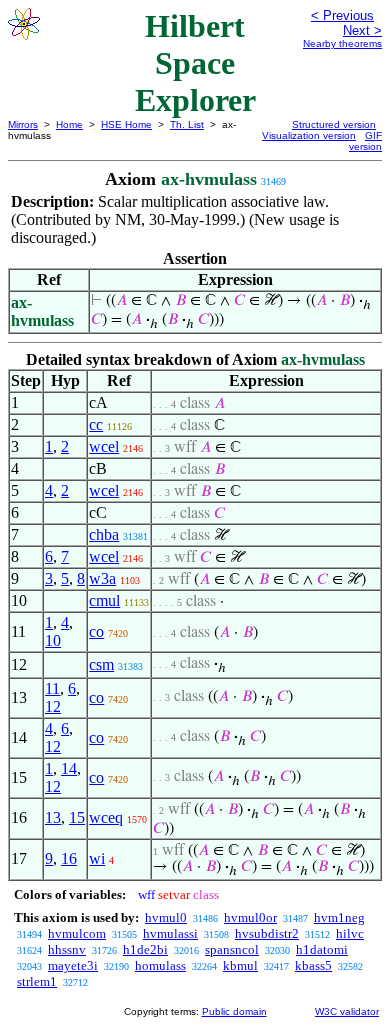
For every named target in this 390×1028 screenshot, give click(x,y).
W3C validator (347, 1011)
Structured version (334, 124)
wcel (104, 446)
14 (69, 768)
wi (97, 858)
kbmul (240, 965)
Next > (362, 30)
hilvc (350, 933)
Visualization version (309, 135)
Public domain (234, 1011)
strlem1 (37, 981)
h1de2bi (145, 949)
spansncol (232, 949)
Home (69, 124)
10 (53, 640)
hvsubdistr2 (267, 933)
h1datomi (322, 949)
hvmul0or (250, 917)
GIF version (365, 141)
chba (104, 534)
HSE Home (126, 124)
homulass (160, 965)
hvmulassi (170, 933)
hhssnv (67, 949)
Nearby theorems (342, 43)
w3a (102, 578)
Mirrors (23, 124)
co (96, 631)
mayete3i (73, 965)
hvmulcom (77, 933)
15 (77, 817)
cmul (104, 600)
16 (69, 858)
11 (52, 688)
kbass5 (313, 965)
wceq (106, 817)
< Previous (342, 15)
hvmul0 (166, 917)
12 (53, 706)
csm (101, 664)
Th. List (187, 124)
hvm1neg (339, 917)
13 (53, 817)
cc (96, 424)
